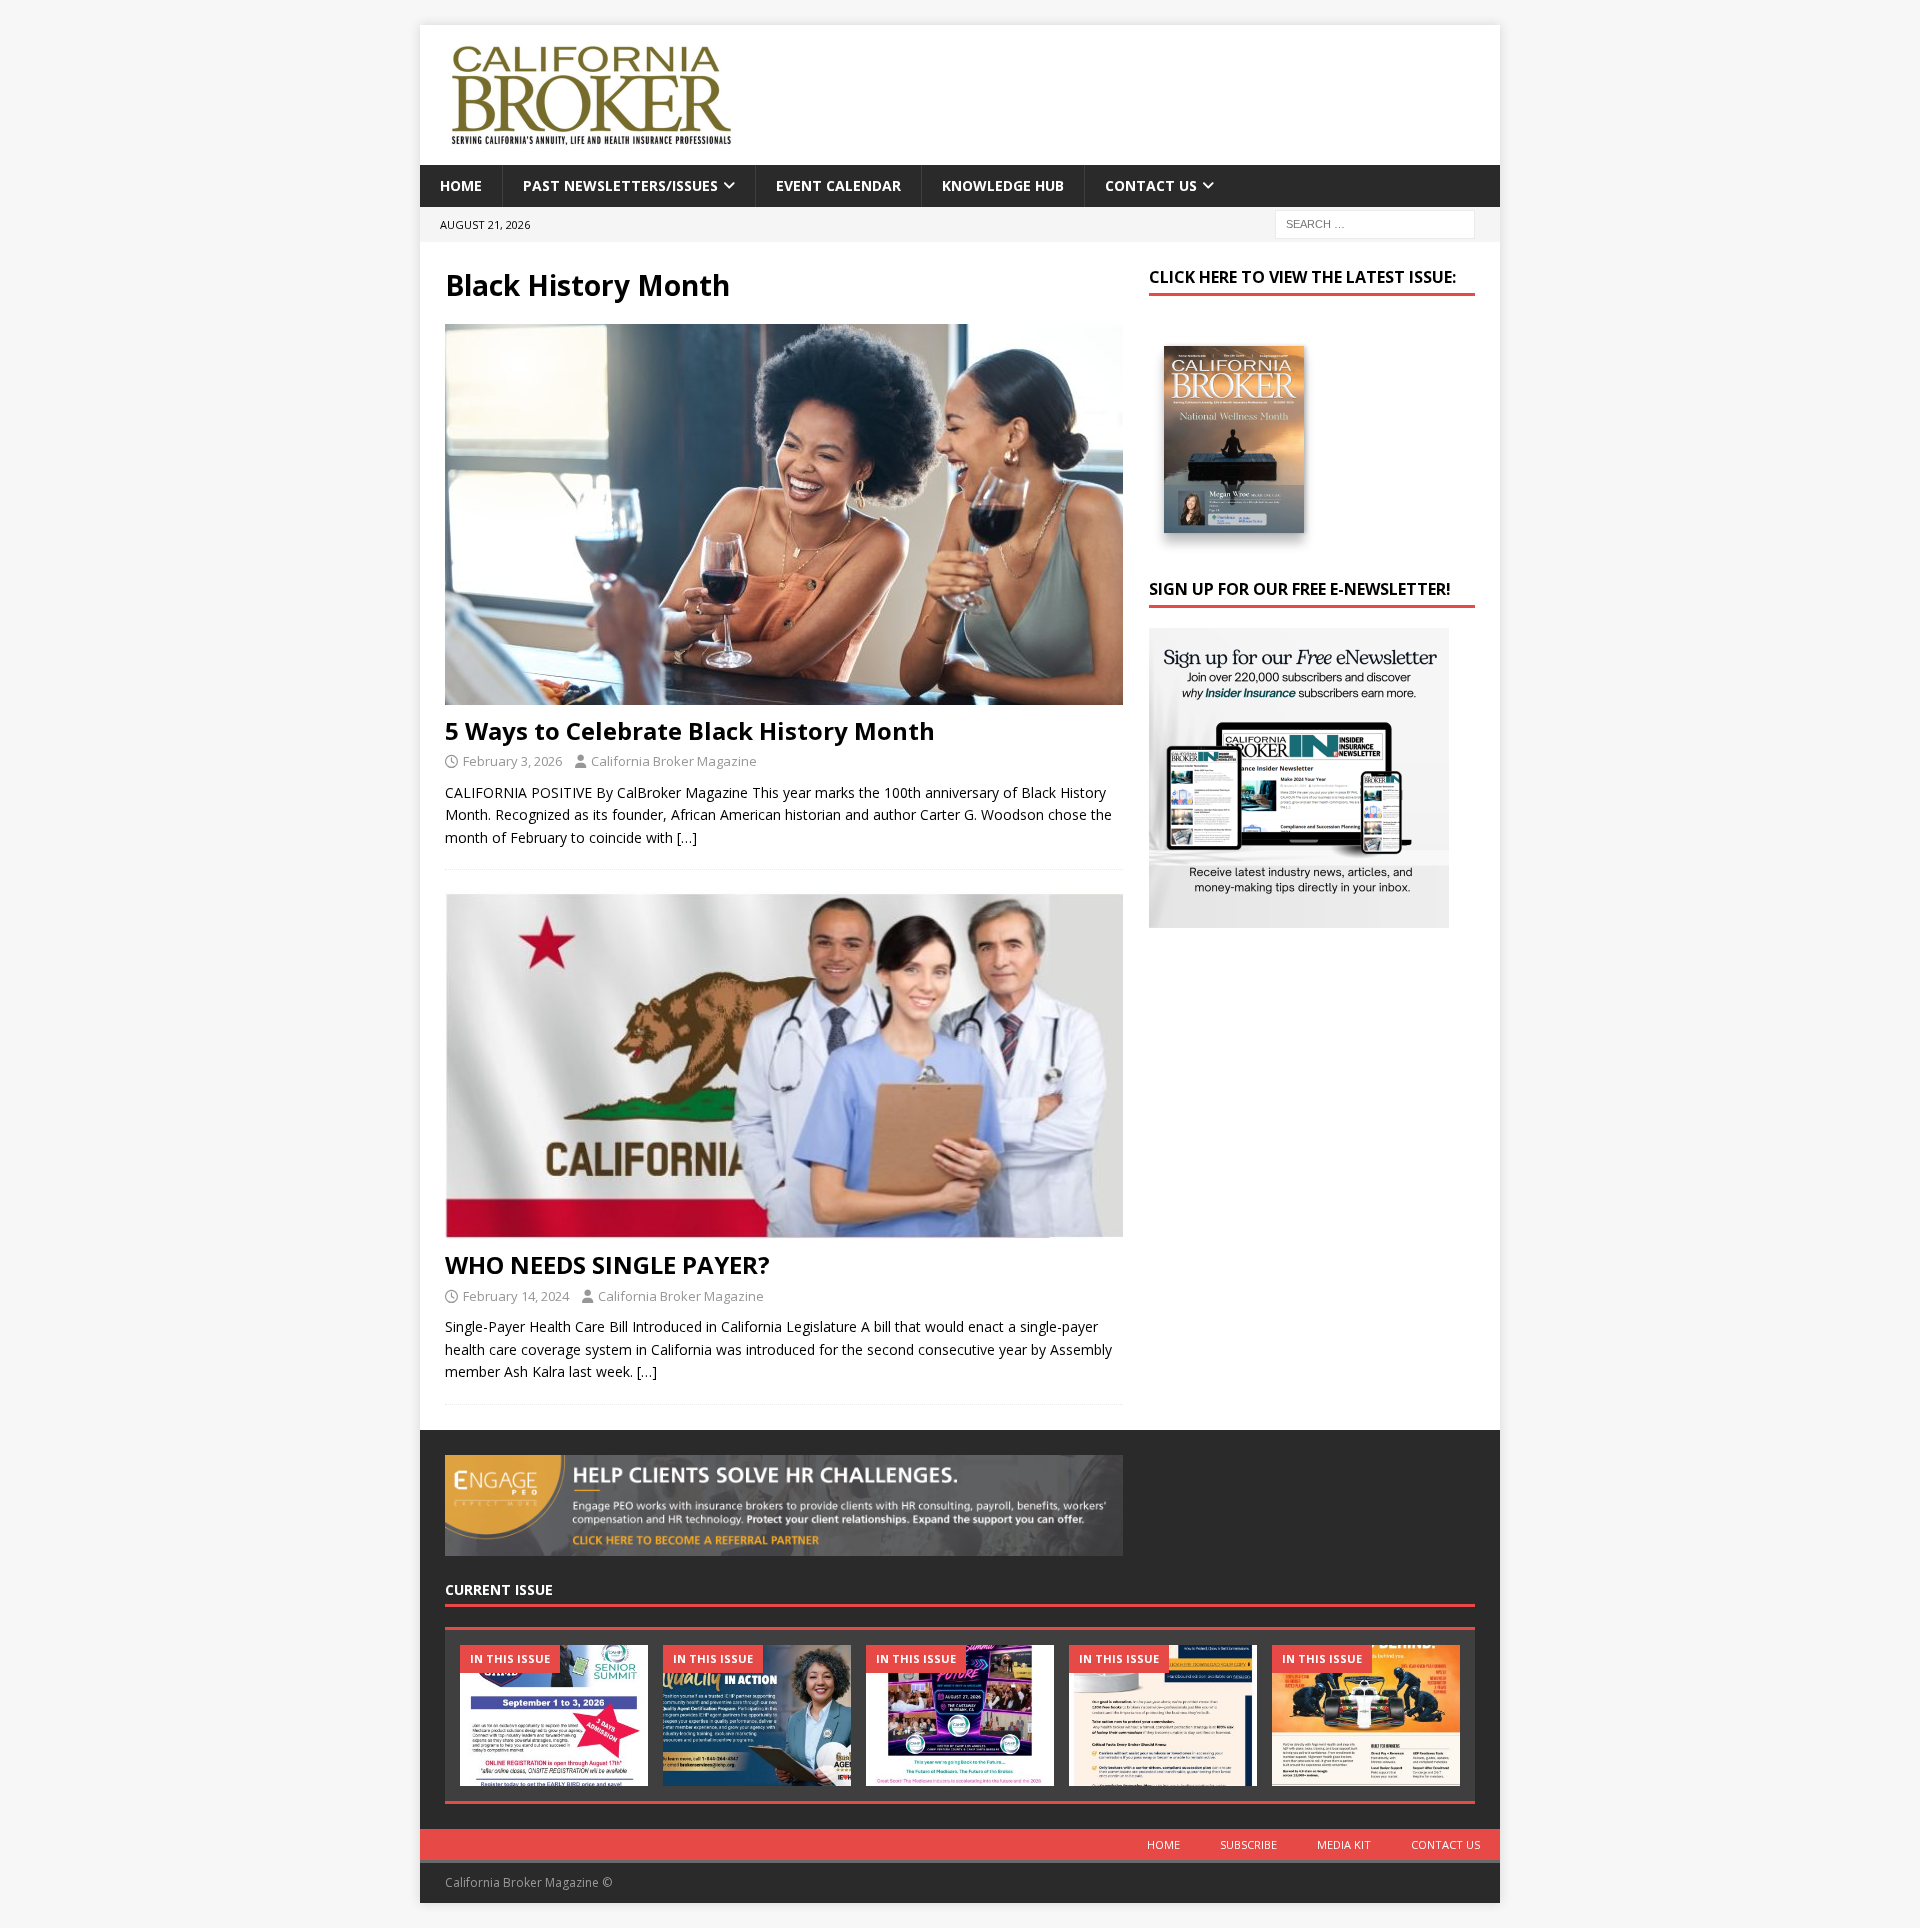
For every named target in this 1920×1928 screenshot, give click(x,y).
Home (461, 185)
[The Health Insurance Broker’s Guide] (1163, 1715)
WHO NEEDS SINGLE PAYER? (607, 1264)
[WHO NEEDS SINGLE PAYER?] (784, 1064)
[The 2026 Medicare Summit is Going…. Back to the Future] (960, 1715)
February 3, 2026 (512, 761)
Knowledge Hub (1003, 185)
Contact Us (1151, 185)
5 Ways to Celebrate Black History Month (690, 730)
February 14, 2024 (516, 1296)
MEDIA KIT (1344, 1844)
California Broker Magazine (674, 761)
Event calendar (838, 185)
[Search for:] (1375, 223)
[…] (687, 837)
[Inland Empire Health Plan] (757, 1715)
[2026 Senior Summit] (554, 1715)
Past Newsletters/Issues (620, 185)
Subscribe (1248, 1844)
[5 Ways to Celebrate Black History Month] (784, 514)
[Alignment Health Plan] (1366, 1715)
